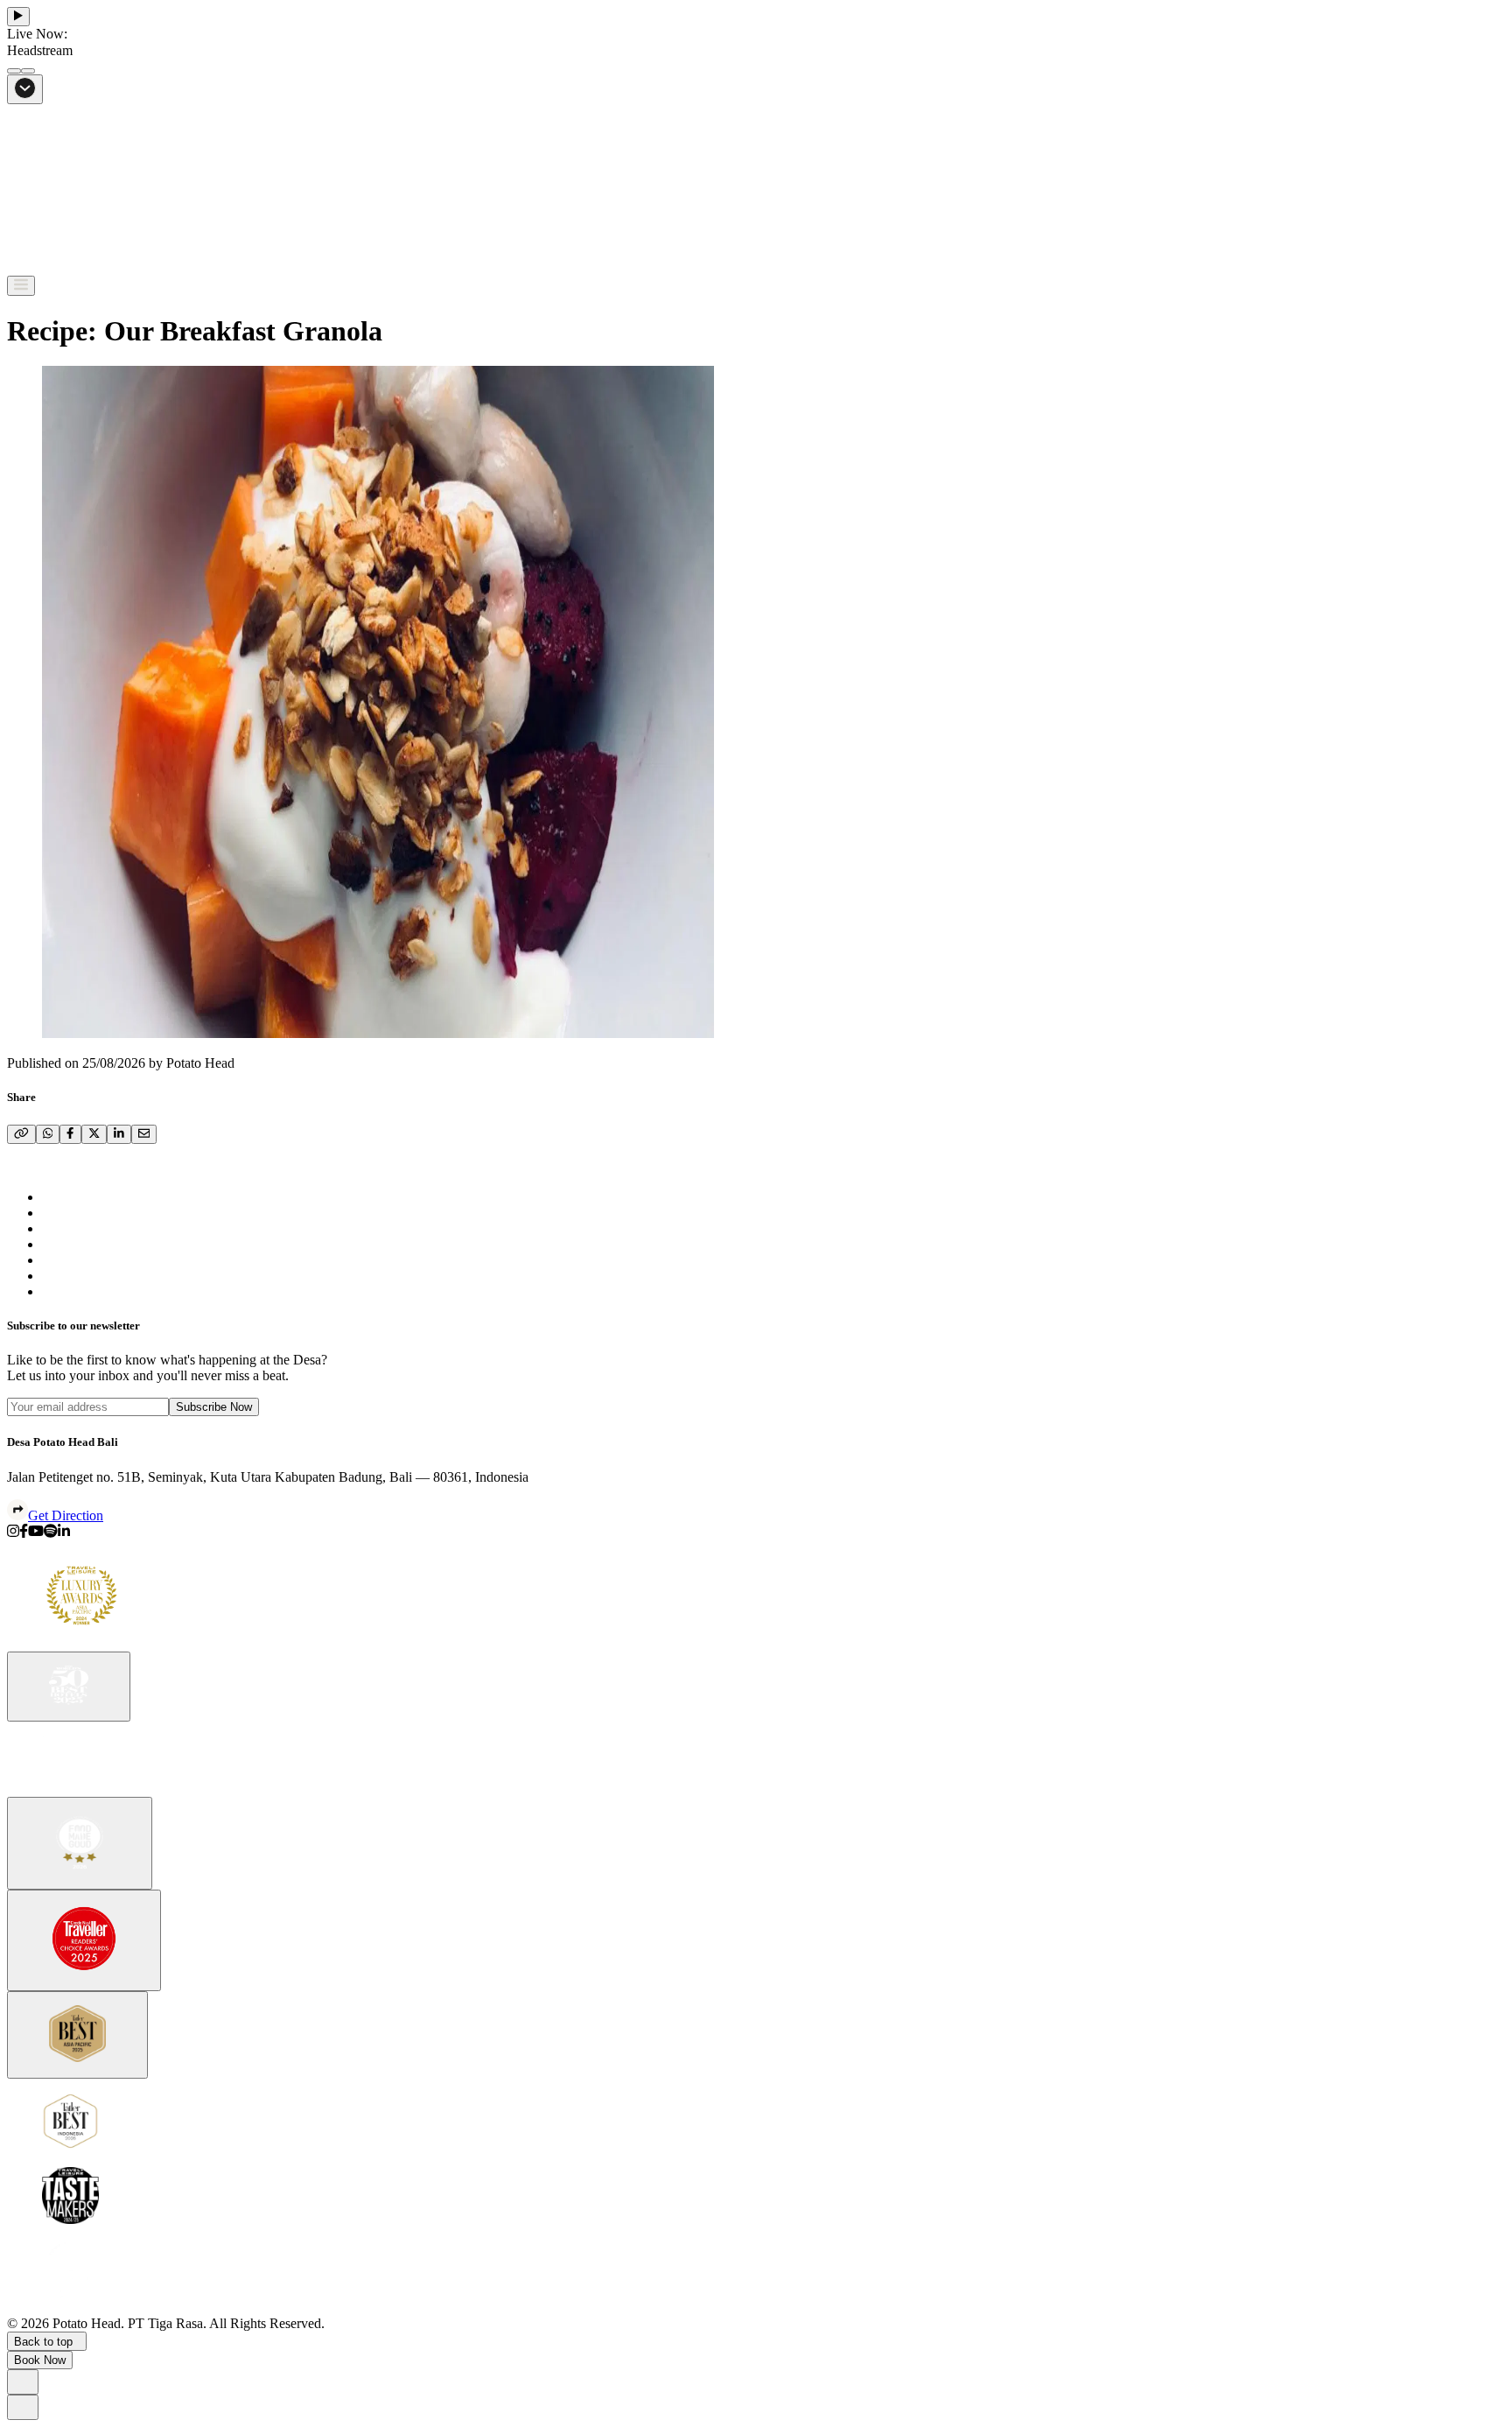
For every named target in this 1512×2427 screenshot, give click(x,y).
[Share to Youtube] (36, 1533)
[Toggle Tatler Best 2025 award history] (77, 2035)
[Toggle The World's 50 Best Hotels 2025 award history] (69, 1687)
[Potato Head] (68, 267)
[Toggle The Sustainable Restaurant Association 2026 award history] (80, 1843)
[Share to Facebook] (24, 1533)
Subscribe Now (214, 1407)
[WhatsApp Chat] (23, 2382)
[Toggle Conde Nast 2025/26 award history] (84, 1940)
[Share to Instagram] (13, 1533)
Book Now (40, 2360)
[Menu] (21, 286)
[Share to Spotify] (51, 1533)
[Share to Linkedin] (64, 1533)
